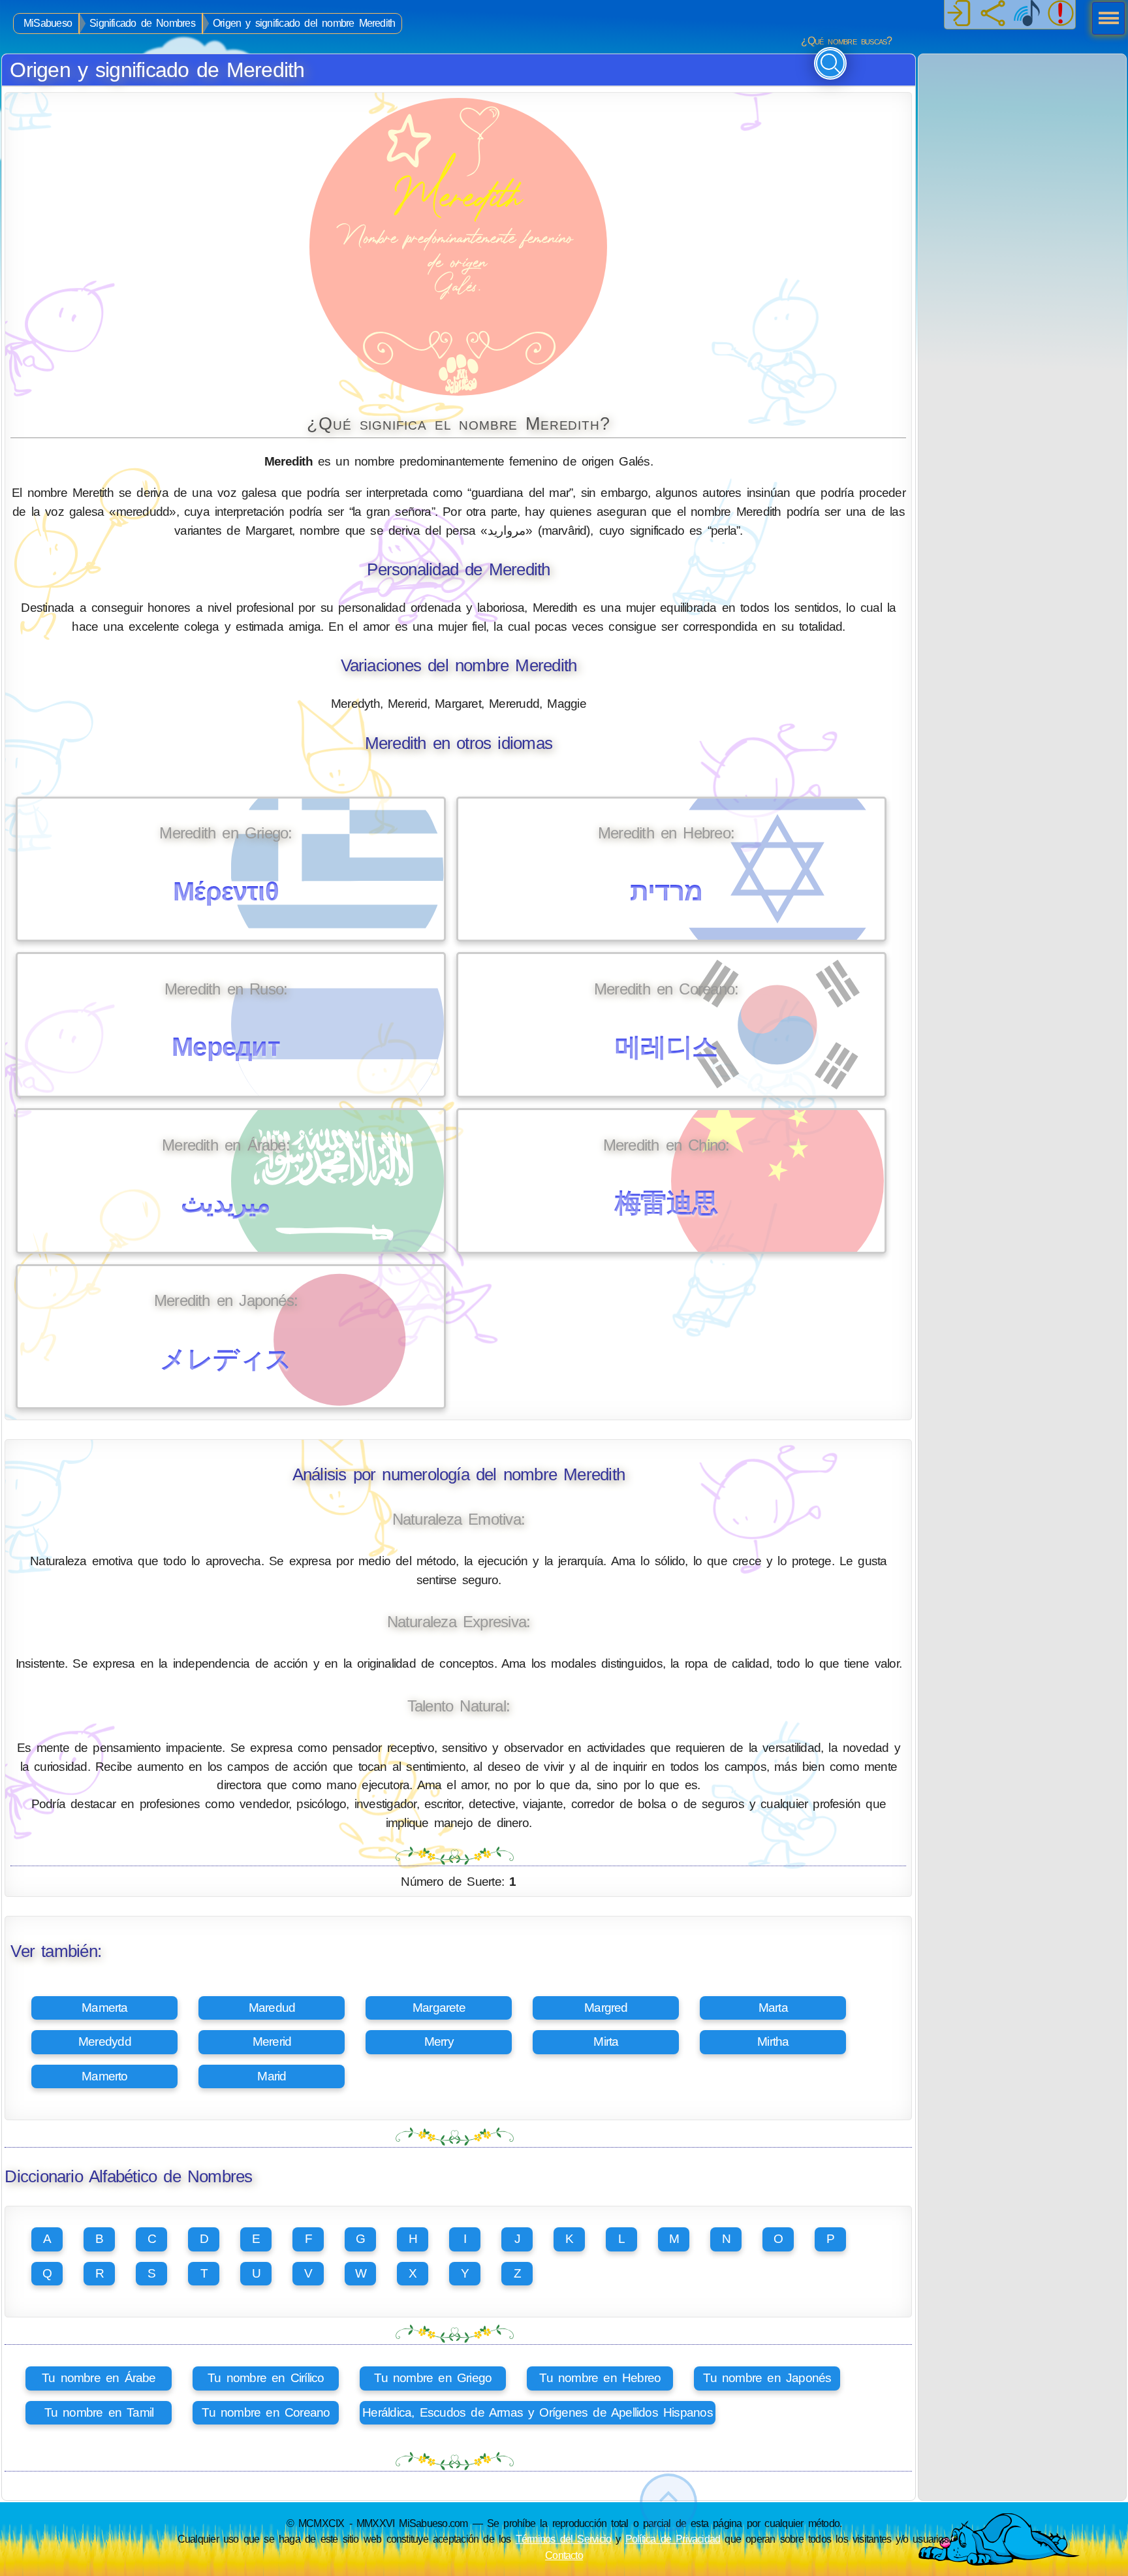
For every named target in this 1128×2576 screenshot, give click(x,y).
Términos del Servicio (564, 2539)
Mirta (606, 2042)
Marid (272, 2076)
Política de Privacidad (673, 2539)
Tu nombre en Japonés (767, 2378)
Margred (606, 2008)
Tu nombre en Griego (433, 2378)
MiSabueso (48, 23)
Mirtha (773, 2042)
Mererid (272, 2042)
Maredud (272, 2008)
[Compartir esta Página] (993, 14)
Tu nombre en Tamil (99, 2412)
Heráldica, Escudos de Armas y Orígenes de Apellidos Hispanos (538, 2412)
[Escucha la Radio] (1027, 14)
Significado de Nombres (142, 23)
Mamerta (105, 2008)
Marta (773, 2008)
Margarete (439, 2008)
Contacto (564, 2555)
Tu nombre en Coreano (266, 2412)
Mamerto (105, 2076)
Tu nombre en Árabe (99, 2378)
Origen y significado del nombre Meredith (304, 23)
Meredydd (105, 2042)
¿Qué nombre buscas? (846, 41)
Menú (1104, 20)
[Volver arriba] (668, 2503)
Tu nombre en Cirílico (266, 2378)
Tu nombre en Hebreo (600, 2378)
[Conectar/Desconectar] (959, 14)
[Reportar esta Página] (1061, 14)
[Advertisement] (1022, 136)
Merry (439, 2042)
